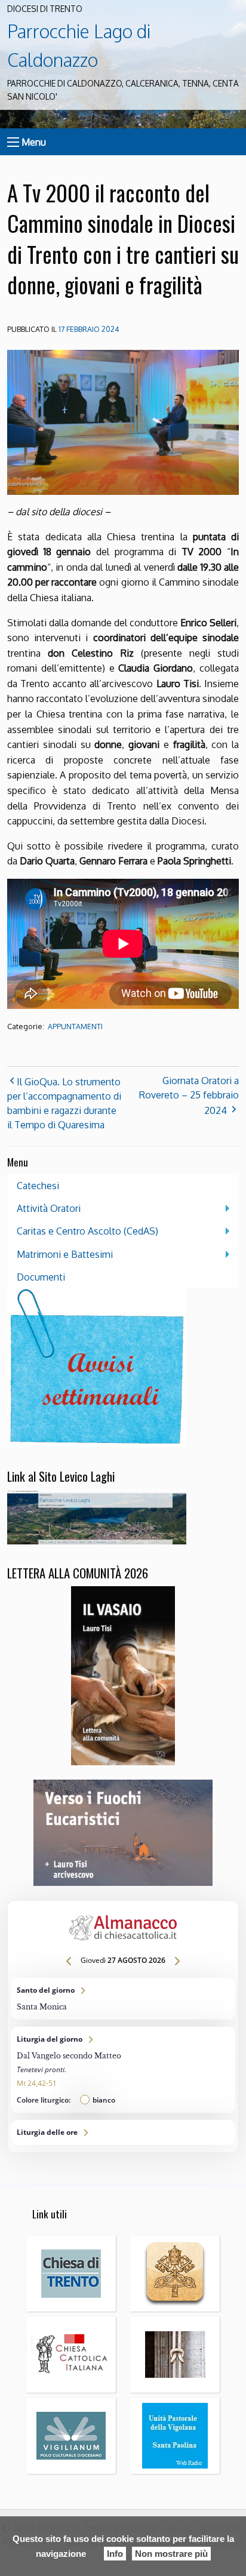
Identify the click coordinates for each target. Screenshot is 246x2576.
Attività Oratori (49, 1208)
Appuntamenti (75, 1027)
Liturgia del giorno (123, 2070)
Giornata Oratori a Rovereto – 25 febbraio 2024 (189, 1095)
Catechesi (38, 1186)
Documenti (41, 1277)
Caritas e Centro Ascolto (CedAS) (87, 1231)
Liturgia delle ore (123, 2132)
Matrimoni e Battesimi (65, 1254)
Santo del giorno (123, 1999)
